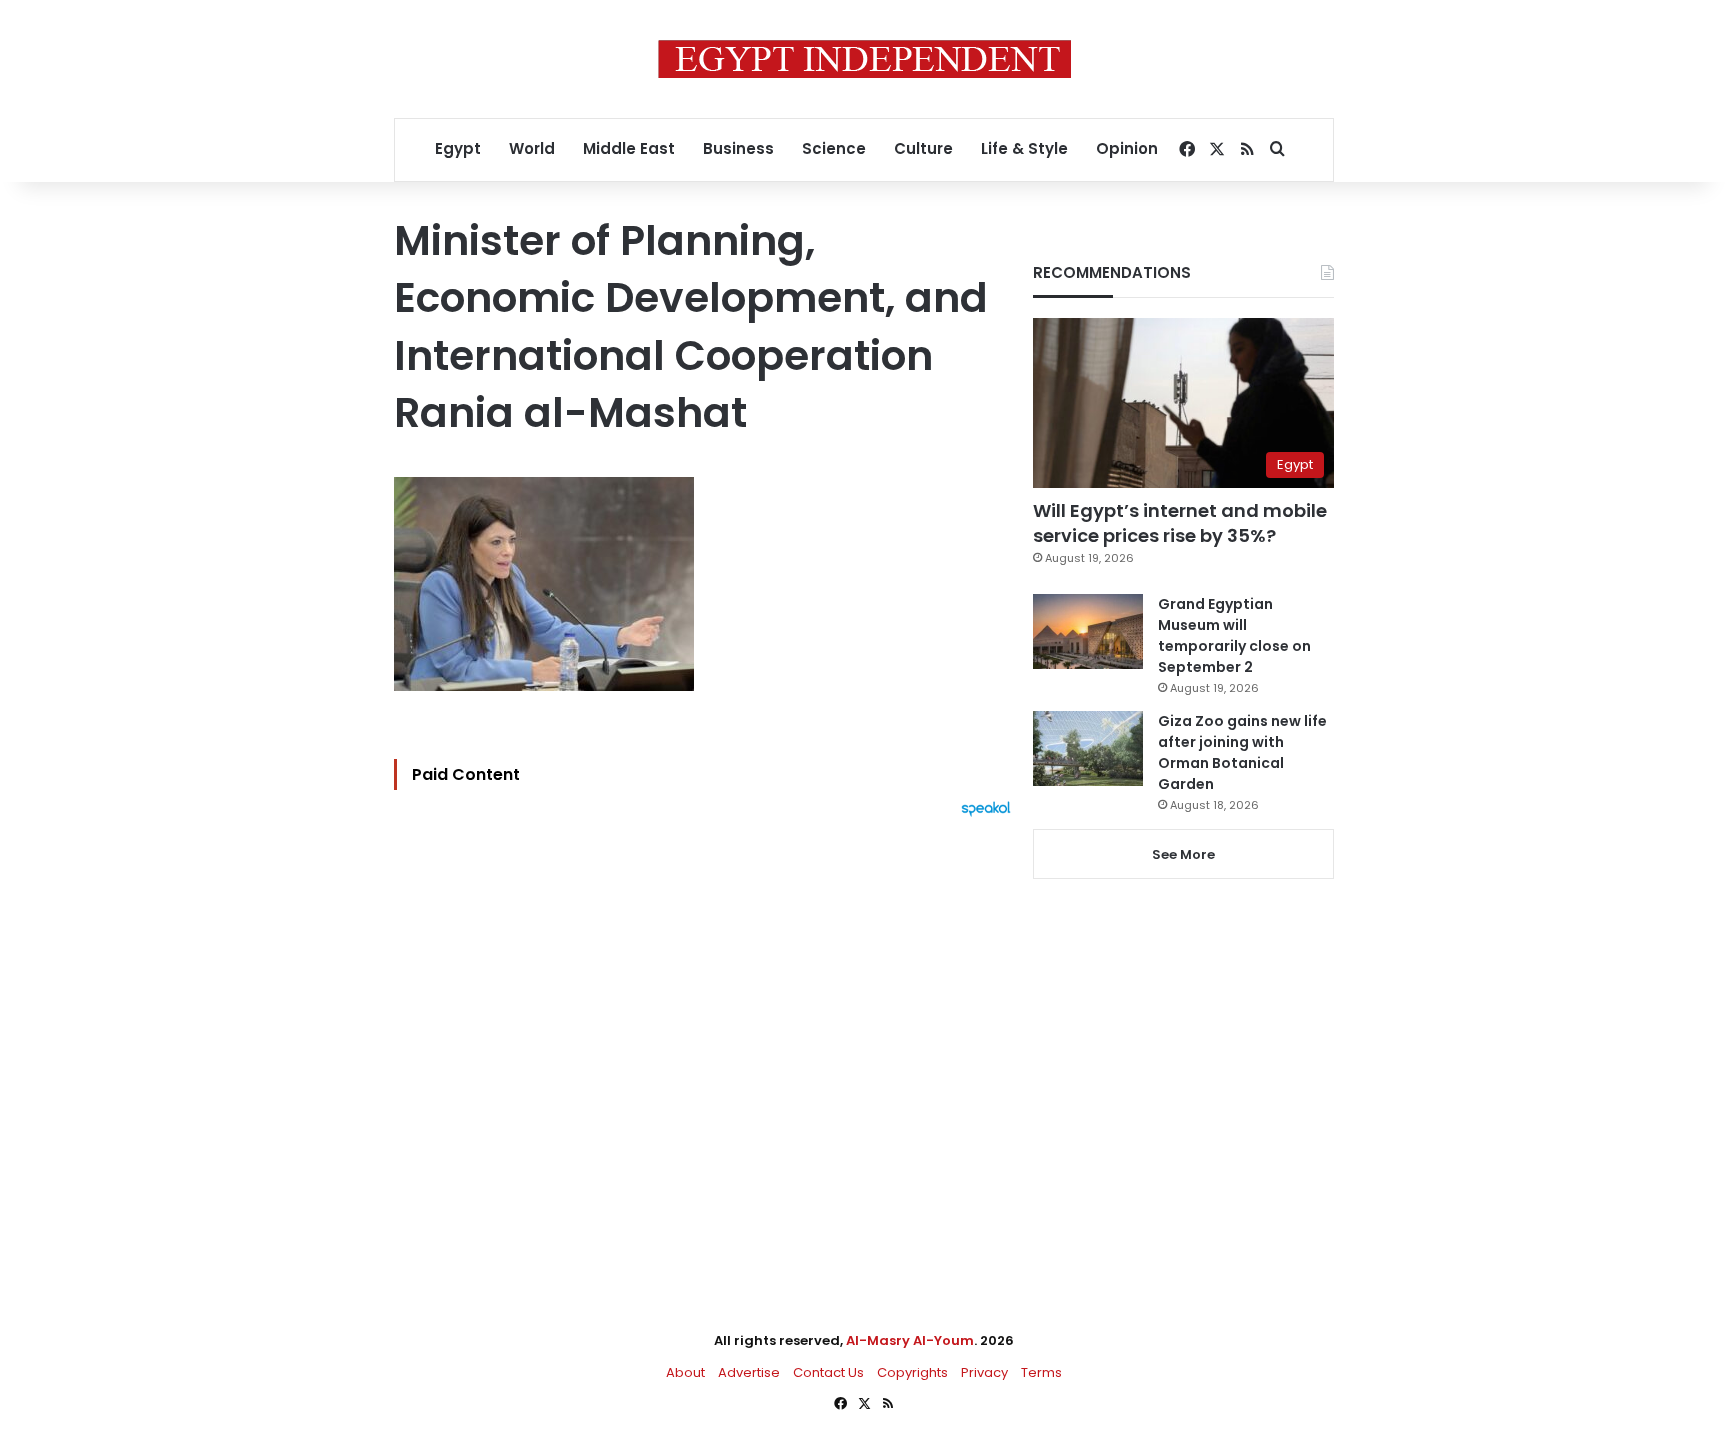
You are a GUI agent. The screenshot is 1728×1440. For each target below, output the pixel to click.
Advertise (749, 1372)
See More (1183, 854)
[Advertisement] (707, 1037)
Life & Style (1024, 148)
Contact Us (828, 1372)
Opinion (1127, 148)
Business (738, 148)
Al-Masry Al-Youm (910, 1340)
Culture (923, 148)
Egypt (458, 148)
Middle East (629, 148)
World (532, 148)
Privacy (984, 1372)
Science (834, 148)
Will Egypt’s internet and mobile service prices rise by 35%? (1180, 523)
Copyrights (912, 1372)
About (685, 1372)
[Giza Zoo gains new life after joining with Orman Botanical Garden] (1088, 748)
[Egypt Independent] (864, 59)
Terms (1041, 1372)
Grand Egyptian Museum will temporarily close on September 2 (1234, 635)
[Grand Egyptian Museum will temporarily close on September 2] (1088, 631)
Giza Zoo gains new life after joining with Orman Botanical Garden (1242, 752)
